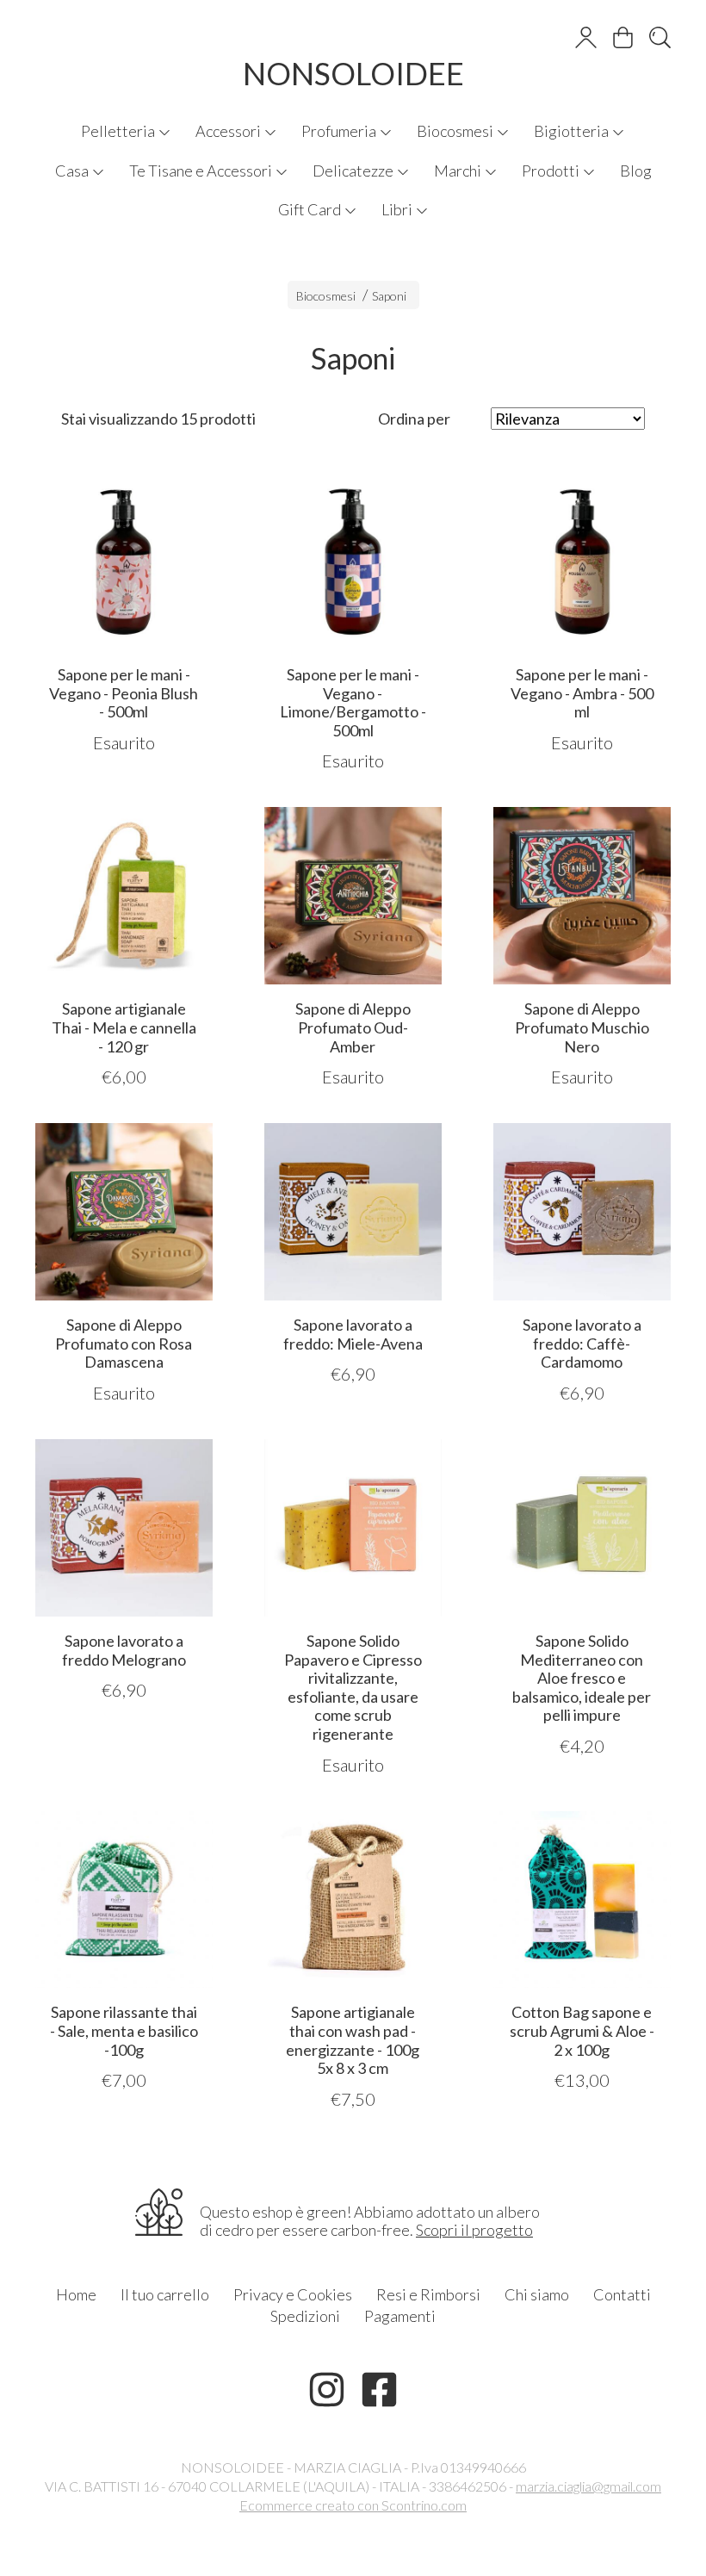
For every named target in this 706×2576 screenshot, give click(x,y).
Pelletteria (119, 131)
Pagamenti (400, 2316)
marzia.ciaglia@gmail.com (588, 2486)
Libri (398, 209)
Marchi (459, 171)
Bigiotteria (573, 131)
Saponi (389, 296)
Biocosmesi (456, 131)
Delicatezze (354, 171)
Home (76, 2294)
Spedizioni (305, 2316)
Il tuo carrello (165, 2294)
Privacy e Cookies (293, 2294)
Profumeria (340, 131)
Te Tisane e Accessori (202, 171)
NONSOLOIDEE (353, 73)
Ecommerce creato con (353, 2505)
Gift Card (311, 209)
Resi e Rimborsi (428, 2294)
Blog (636, 171)
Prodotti (552, 171)
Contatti (622, 2294)
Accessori (229, 131)
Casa (73, 171)
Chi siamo (537, 2294)
